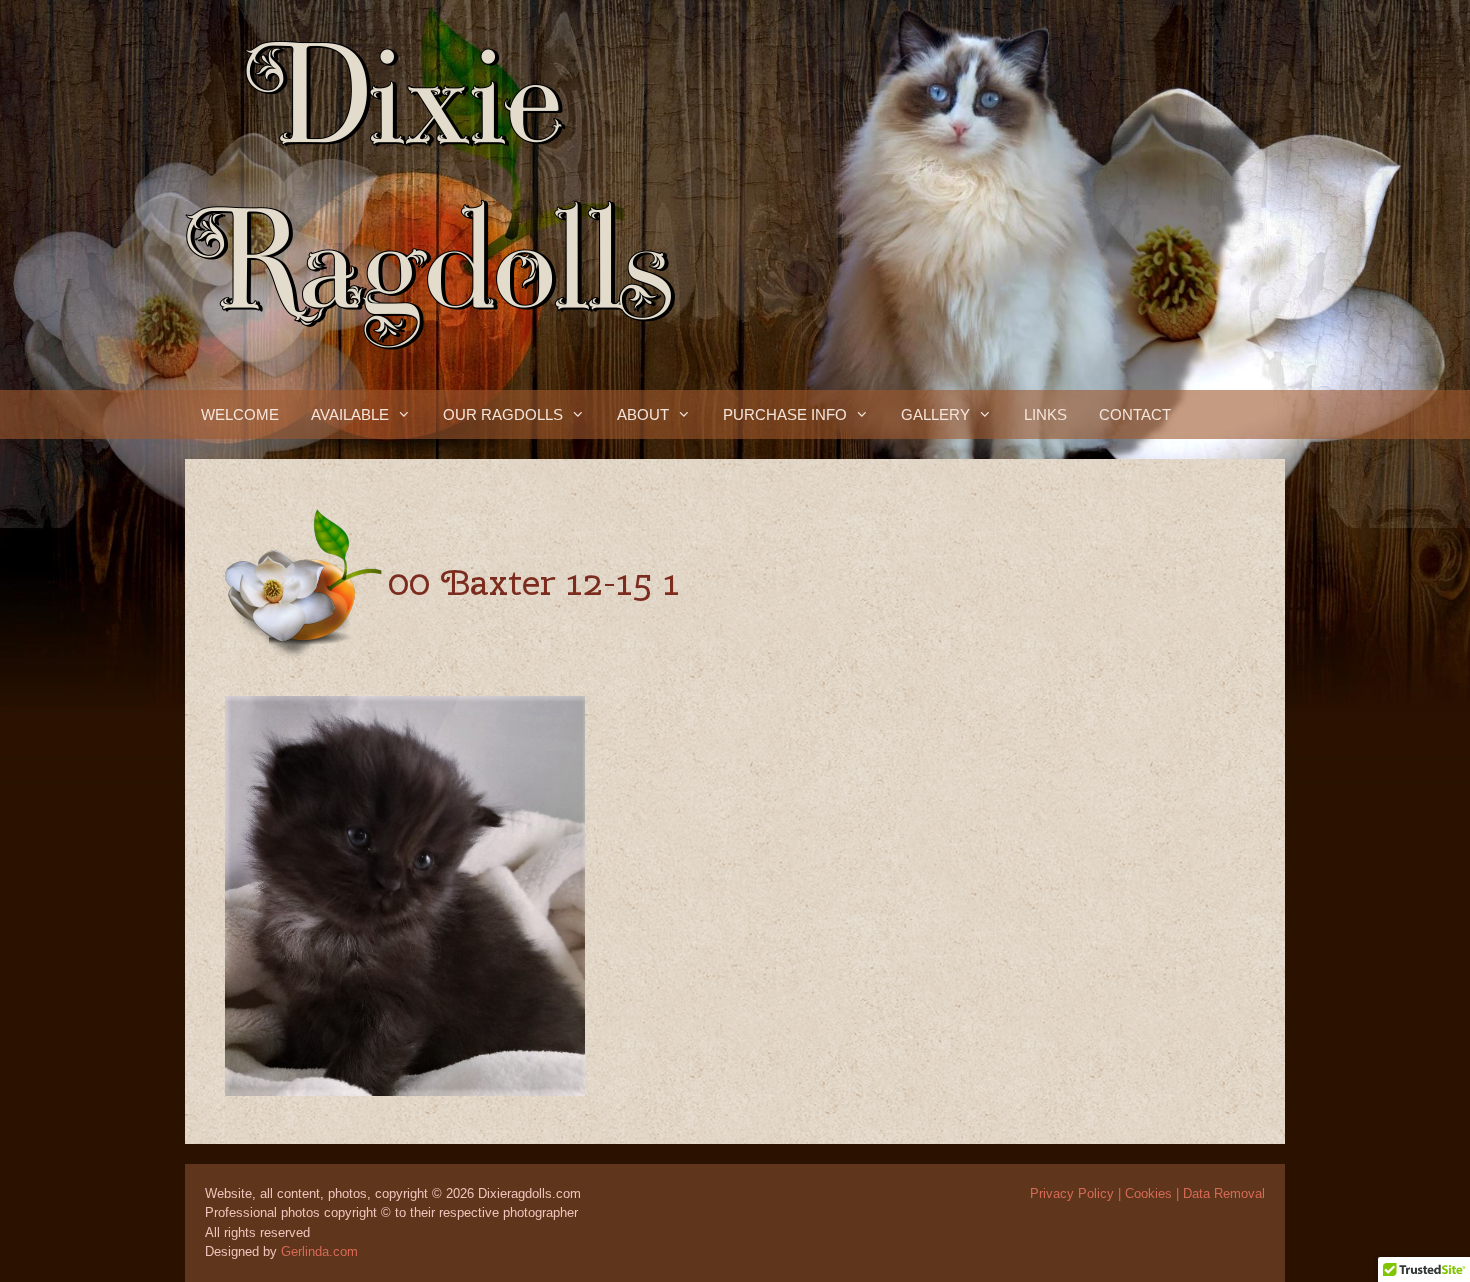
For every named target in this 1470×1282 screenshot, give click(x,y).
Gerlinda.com (319, 1251)
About (643, 414)
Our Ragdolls (503, 414)
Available (350, 414)
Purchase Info (785, 414)
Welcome (240, 414)
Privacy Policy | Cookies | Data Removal (1147, 1193)
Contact (1135, 414)
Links (1045, 414)
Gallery (935, 414)
